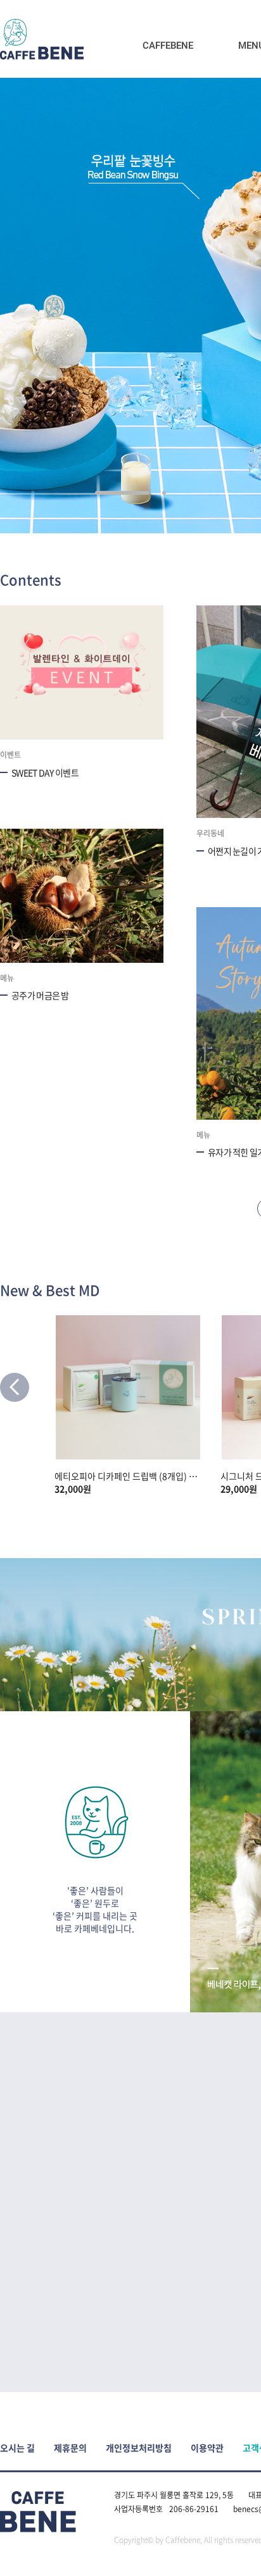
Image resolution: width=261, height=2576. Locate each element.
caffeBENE (42, 39)
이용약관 (207, 2448)
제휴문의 (70, 2448)
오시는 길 (17, 2448)
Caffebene (168, 46)
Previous (15, 1387)
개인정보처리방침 (139, 2448)
